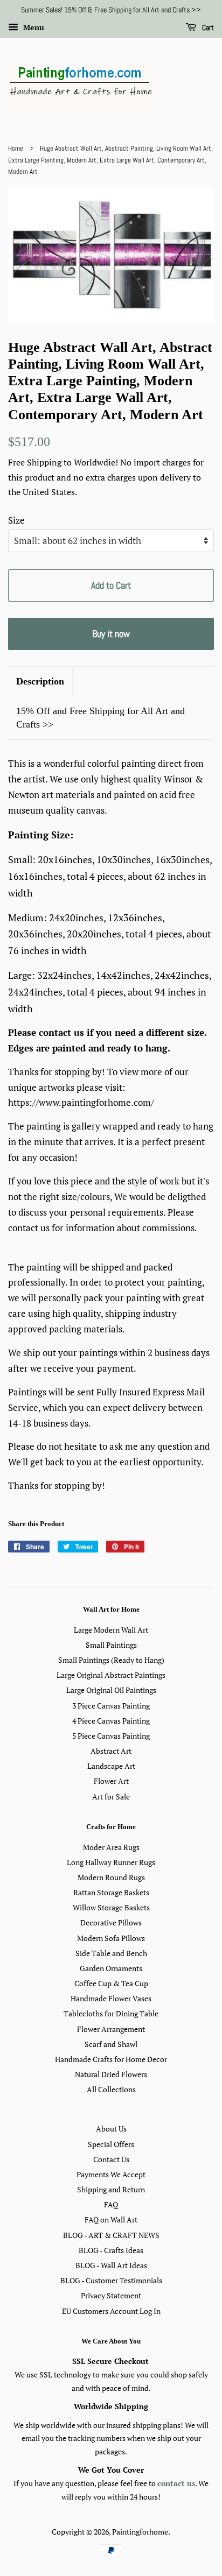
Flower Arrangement (111, 2029)
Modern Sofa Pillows (111, 1938)
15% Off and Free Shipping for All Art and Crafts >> (100, 718)
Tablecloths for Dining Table (111, 2013)
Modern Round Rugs (111, 1877)
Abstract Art (111, 1751)
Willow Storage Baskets (111, 1907)
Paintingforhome (140, 2532)
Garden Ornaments (111, 1968)
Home (16, 149)
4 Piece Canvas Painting (111, 1721)
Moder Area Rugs (111, 1847)
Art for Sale (111, 1797)
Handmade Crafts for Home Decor (111, 2059)
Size (16, 520)
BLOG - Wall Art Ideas (111, 2265)
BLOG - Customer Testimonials (111, 2280)
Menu (33, 27)
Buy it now (111, 634)
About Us (111, 2129)
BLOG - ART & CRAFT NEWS (111, 2235)
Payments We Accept (111, 2174)
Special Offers (111, 2144)
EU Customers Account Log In (111, 2311)
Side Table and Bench (111, 1953)
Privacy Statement (111, 2295)
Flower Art (111, 1781)
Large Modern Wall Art (111, 1630)
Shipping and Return (111, 2189)
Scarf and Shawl (111, 2044)
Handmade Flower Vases (111, 1998)
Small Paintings (111, 1645)
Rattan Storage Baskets (111, 1892)
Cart (207, 27)
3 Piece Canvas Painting (111, 1706)
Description (40, 681)
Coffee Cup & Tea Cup (111, 1983)
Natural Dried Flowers (111, 2074)
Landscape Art (111, 1766)
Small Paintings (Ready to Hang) (111, 1660)
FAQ (111, 2204)
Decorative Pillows (111, 1922)
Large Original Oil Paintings (111, 1690)
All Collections (111, 2089)
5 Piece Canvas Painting (111, 1736)
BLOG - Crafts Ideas (111, 2250)
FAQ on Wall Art (111, 2219)
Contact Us (111, 2159)
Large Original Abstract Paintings (111, 1675)
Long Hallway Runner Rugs (111, 1862)
